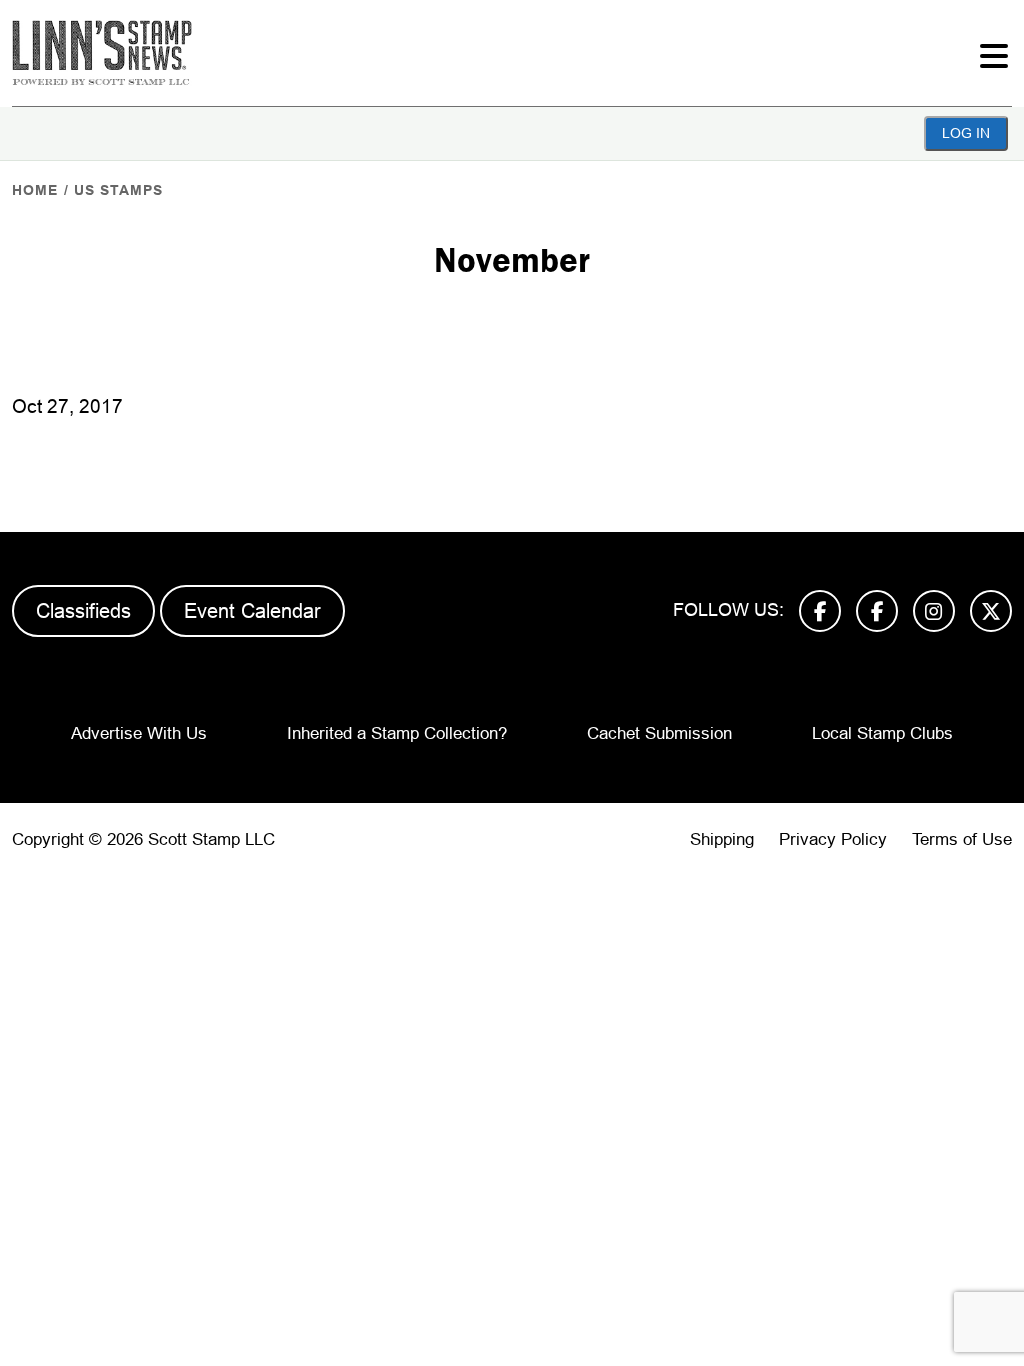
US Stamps (118, 190)
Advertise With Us (139, 733)
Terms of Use (962, 839)
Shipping (722, 839)
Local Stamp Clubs (882, 733)
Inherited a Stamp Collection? (397, 733)
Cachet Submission (659, 733)
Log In (966, 133)
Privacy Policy (833, 839)
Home (35, 190)
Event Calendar (252, 611)
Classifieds (83, 611)
